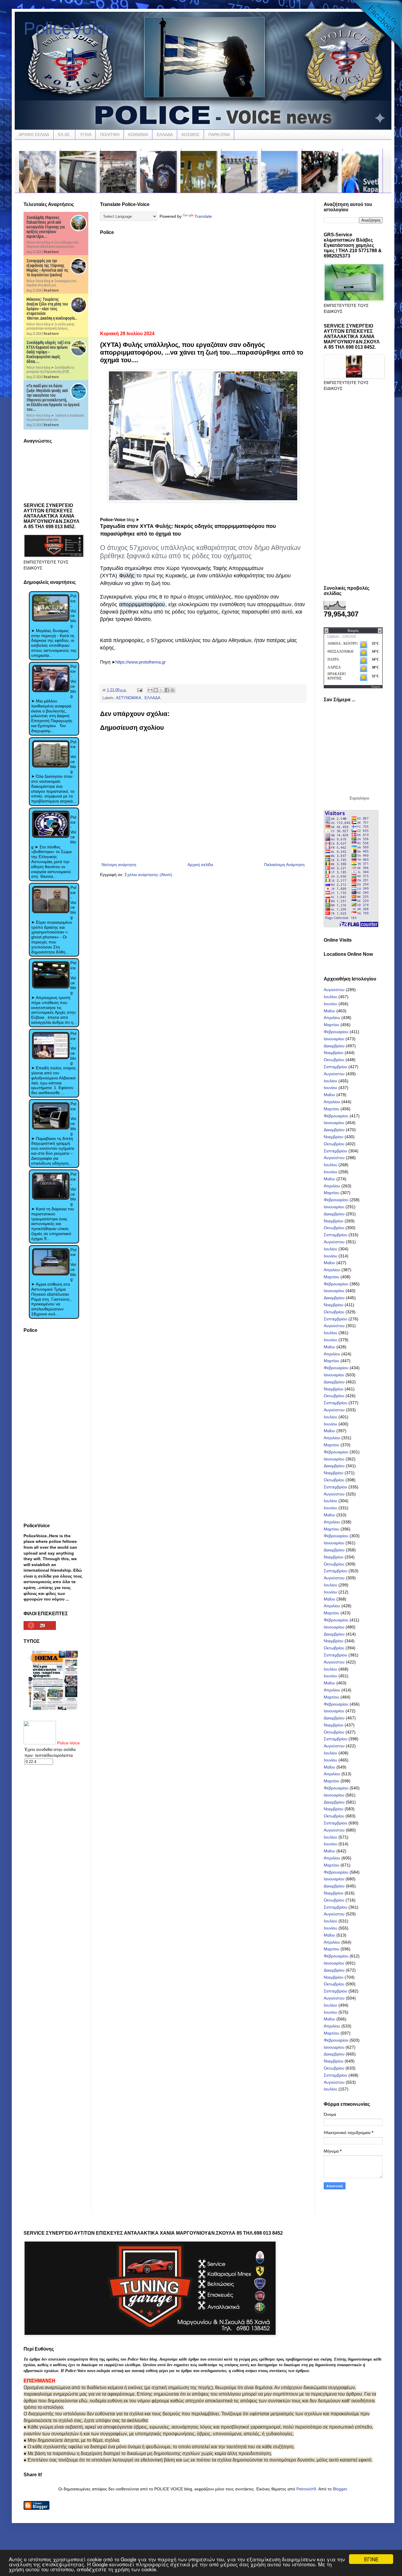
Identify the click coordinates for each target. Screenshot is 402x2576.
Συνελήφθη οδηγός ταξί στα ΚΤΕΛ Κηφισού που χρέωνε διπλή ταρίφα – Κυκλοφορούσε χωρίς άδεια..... (48, 352)
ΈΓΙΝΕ (371, 2559)
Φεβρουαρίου (336, 1032)
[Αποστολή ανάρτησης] (139, 690)
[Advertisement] (203, 281)
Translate (203, 216)
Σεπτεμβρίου (335, 1067)
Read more (51, 252)
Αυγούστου (334, 990)
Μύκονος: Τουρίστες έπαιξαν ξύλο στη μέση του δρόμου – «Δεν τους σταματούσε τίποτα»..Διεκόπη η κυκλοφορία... (52, 309)
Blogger (340, 2489)
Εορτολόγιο (359, 798)
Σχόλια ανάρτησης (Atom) (148, 875)
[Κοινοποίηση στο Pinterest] (172, 690)
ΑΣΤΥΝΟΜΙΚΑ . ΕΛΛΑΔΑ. (139, 698)
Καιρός (376, 687)
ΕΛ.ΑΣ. (64, 134)
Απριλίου (332, 1018)
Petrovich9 (306, 2489)
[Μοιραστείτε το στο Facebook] (167, 690)
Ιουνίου (330, 1004)
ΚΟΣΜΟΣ (191, 134)
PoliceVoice (69, 28)
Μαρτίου (332, 1025)
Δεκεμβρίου (334, 1046)
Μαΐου (329, 1011)
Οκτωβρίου (334, 1060)
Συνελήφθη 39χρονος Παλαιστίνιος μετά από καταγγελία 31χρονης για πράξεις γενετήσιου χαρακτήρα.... (46, 227)
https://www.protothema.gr (141, 662)
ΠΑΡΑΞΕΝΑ (219, 134)
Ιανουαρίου (334, 1039)
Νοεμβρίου (334, 1053)
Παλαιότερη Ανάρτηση (284, 865)
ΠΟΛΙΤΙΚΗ (110, 134)
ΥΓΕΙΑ (85, 134)
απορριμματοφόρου (142, 604)
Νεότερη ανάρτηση (119, 865)
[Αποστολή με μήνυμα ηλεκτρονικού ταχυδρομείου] (150, 690)
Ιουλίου (330, 997)
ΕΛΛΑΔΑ (165, 134)
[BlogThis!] (156, 690)
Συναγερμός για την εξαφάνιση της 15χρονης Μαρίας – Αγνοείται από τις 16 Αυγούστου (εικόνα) (47, 268)
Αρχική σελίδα (200, 865)
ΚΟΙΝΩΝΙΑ (138, 134)
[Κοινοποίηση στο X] (161, 690)
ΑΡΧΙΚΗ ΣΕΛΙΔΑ (34, 134)
